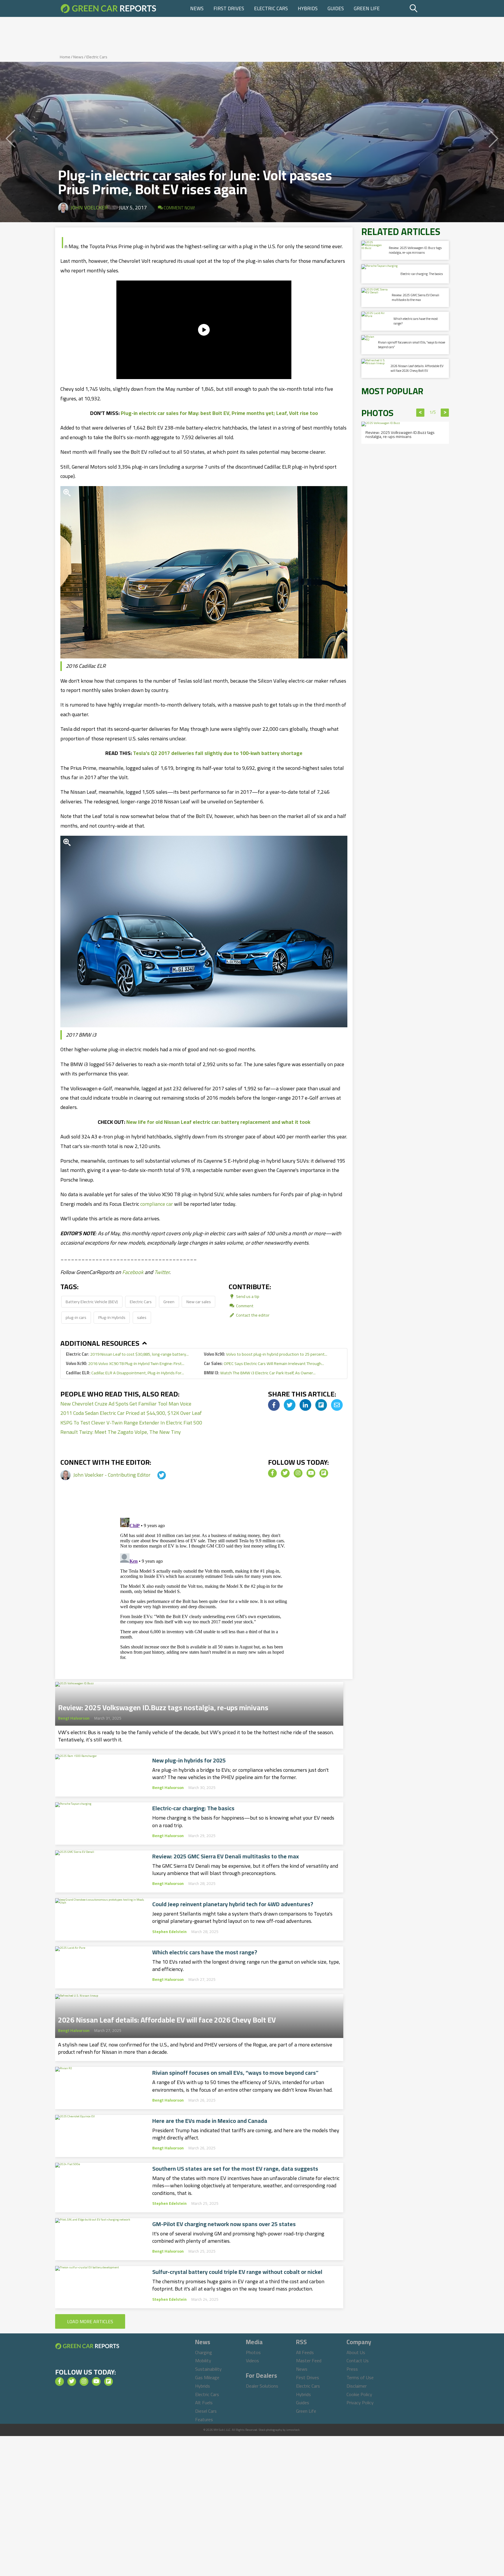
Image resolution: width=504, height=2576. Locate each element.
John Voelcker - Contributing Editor (112, 1475)
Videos (252, 2361)
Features (204, 2419)
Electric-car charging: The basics (193, 1808)
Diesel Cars (206, 2411)
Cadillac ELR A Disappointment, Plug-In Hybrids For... (125, 1373)
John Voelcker (89, 207)
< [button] (420, 413)
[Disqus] (204, 1588)
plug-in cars (76, 1317)
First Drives (229, 8)
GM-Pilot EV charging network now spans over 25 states (224, 2224)
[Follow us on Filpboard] (324, 1473)
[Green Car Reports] (108, 8)
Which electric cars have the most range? (205, 1952)
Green (169, 1302)
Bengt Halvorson (74, 1718)
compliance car (157, 1204)
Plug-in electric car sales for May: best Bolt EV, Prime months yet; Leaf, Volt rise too (219, 413)
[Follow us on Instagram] (298, 1473)
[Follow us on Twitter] (285, 1473)
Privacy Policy (360, 2402)
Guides (336, 8)
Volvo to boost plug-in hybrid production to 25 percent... (266, 1354)
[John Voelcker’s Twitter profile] (156, 1475)
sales (142, 1317)
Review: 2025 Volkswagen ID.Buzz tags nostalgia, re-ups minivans (163, 1706)
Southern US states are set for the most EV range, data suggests (235, 2169)
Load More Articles (90, 2321)
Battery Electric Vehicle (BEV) (92, 1302)
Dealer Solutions (262, 2386)
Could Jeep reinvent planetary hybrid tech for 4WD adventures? (233, 1904)
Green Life (367, 8)
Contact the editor (252, 1315)
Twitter (162, 1272)
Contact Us (358, 2361)
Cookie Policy (359, 2394)
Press (352, 2369)
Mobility (203, 2361)
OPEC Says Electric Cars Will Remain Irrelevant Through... (264, 1363)
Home (65, 57)
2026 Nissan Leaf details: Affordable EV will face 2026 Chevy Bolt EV (167, 2018)
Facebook (133, 1272)
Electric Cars (271, 8)
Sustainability (208, 2369)
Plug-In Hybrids (112, 1317)
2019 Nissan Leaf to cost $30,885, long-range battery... (127, 1354)
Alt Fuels (204, 2402)
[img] (274, 1405)
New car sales (199, 1302)
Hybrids (308, 8)
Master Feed (309, 2361)
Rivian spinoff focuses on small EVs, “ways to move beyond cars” (235, 2073)
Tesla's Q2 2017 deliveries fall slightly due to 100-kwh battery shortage (218, 753)
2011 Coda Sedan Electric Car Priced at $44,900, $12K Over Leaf (131, 1413)
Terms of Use (360, 2377)
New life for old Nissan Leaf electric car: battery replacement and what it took (218, 1122)
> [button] (445, 413)
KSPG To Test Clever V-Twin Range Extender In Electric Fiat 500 (131, 1423)
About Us (356, 2352)
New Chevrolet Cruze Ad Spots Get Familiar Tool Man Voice (126, 1404)
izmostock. (293, 2430)
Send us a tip (247, 1296)
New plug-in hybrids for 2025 (189, 1760)
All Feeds (305, 2352)
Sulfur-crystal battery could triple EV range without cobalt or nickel (237, 2272)
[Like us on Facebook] (272, 1473)
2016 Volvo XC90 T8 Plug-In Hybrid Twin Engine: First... (125, 1363)
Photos (253, 2352)
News (197, 8)
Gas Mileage (207, 2377)
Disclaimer (357, 2386)
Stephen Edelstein (169, 1932)
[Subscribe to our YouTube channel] (311, 1473)
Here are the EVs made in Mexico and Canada (210, 2121)
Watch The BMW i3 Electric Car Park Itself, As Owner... (260, 1373)
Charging (204, 2352)
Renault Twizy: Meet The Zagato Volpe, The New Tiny (121, 1432)
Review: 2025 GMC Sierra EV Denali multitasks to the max (226, 1856)
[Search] (428, 8)
